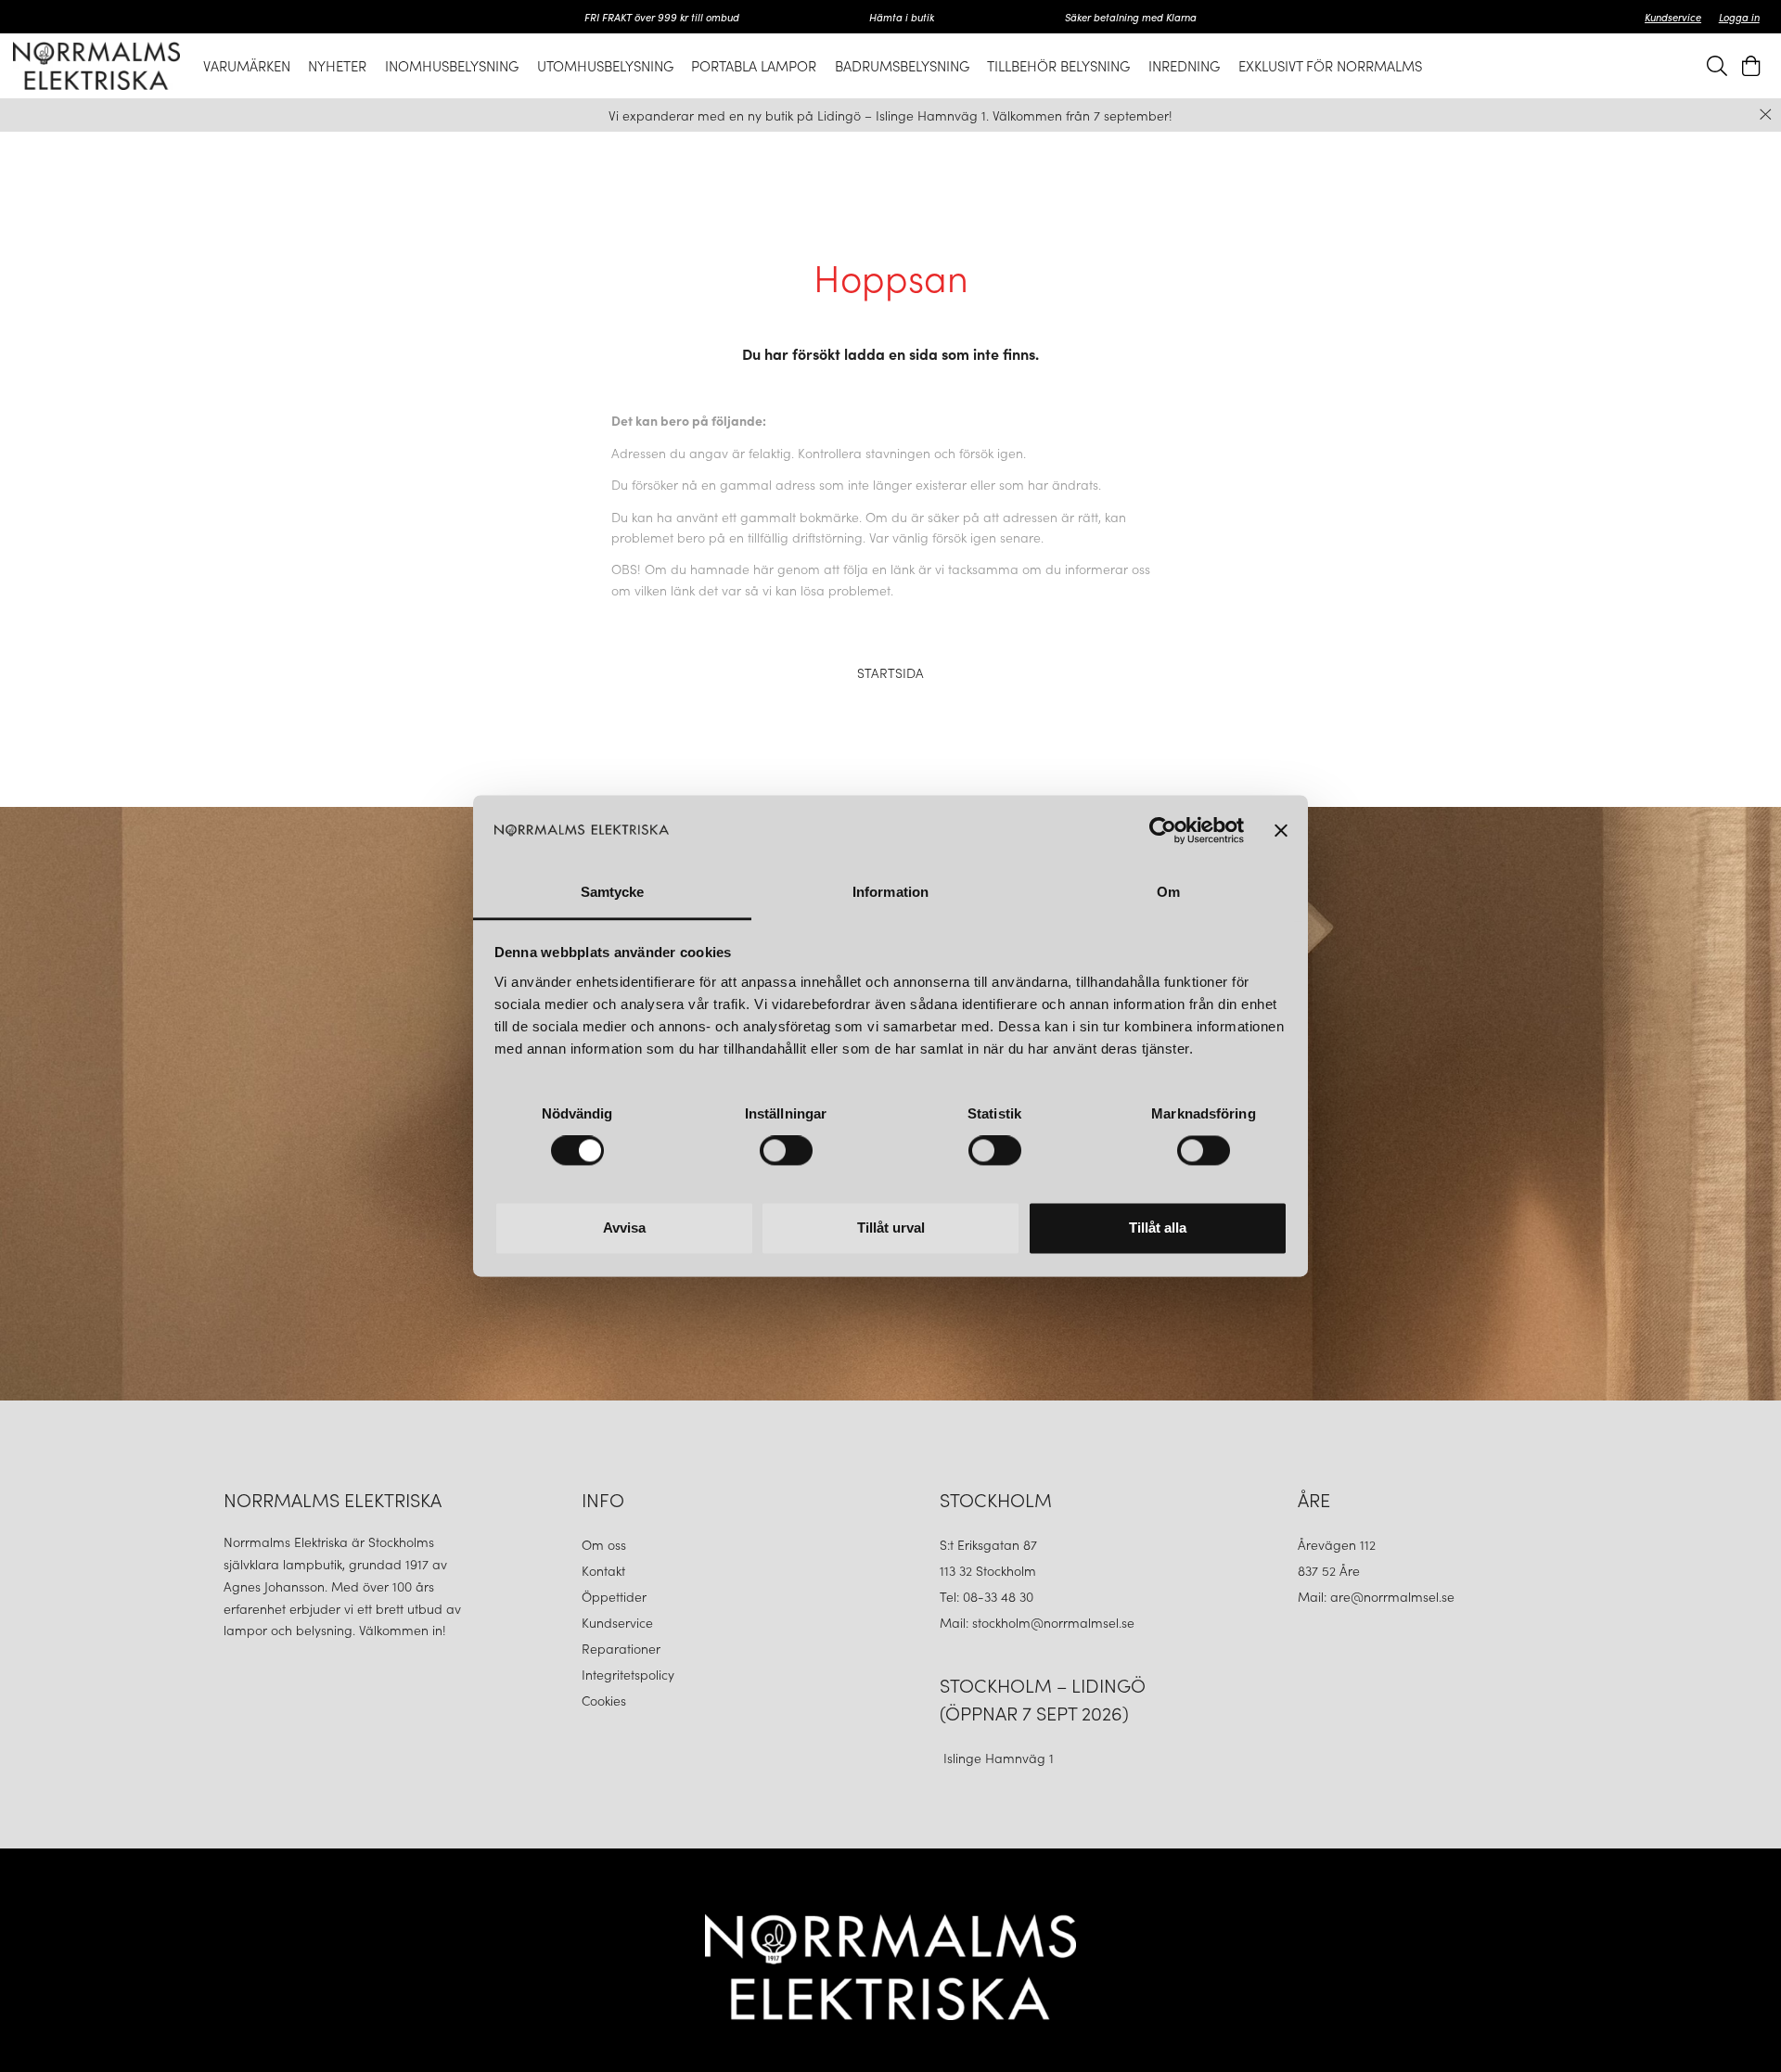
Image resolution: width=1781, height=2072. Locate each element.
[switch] (786, 1151)
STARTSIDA (890, 672)
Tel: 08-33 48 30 (988, 1596)
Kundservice (1673, 17)
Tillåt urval (891, 1228)
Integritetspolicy (628, 1674)
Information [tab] (890, 892)
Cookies (604, 1700)
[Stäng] (1766, 115)
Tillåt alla (1158, 1228)
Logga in (1739, 17)
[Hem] (96, 66)
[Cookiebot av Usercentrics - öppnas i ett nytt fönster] (1163, 831)
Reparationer (621, 1648)
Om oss (604, 1544)
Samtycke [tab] (613, 892)
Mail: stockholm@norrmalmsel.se (1037, 1622)
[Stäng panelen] (1281, 831)
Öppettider (614, 1596)
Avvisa (624, 1228)
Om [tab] (1168, 892)
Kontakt (605, 1570)
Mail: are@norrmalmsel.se (1376, 1596)
